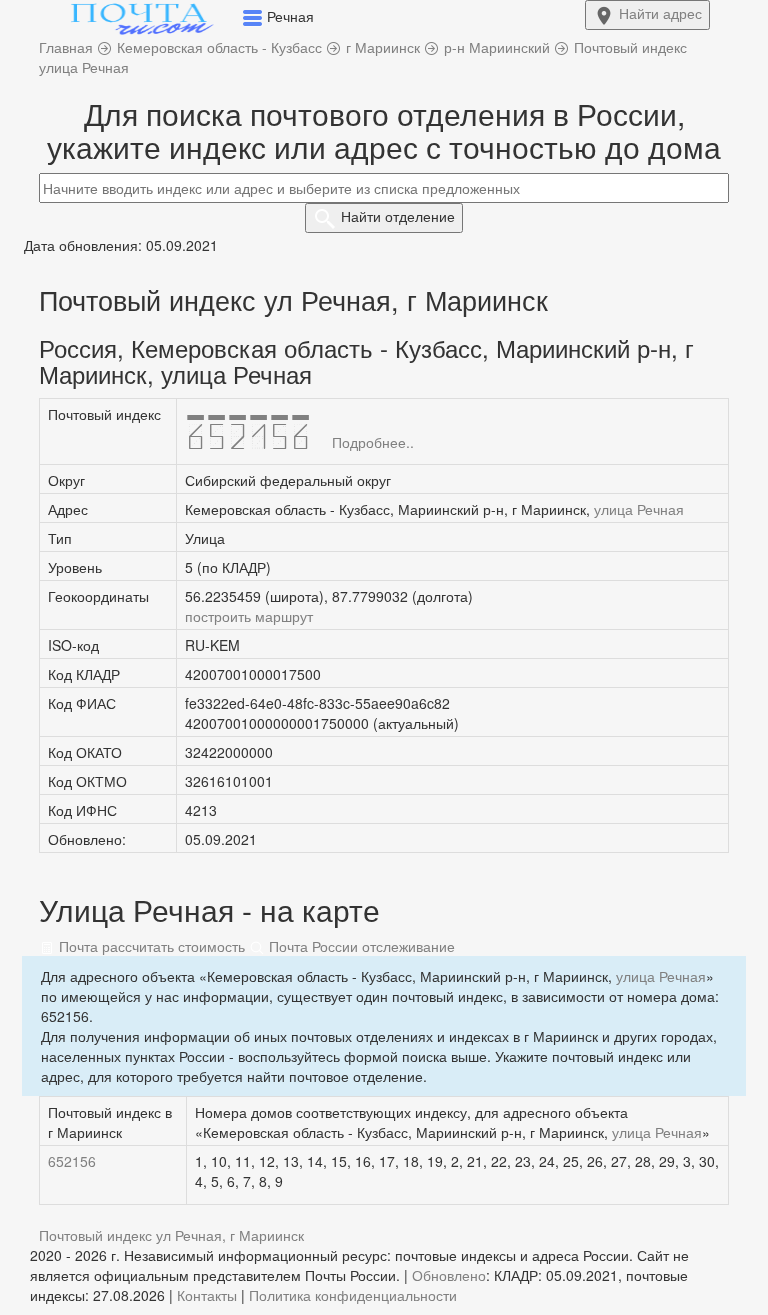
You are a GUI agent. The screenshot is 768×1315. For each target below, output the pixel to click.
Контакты (207, 1295)
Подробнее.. (373, 442)
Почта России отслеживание (360, 946)
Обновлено (449, 1275)
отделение (398, 216)
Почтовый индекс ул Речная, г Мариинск (171, 1235)
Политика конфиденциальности (353, 1295)
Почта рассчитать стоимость (150, 946)
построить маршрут (249, 616)
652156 (72, 1161)
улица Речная (639, 509)
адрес (660, 13)
